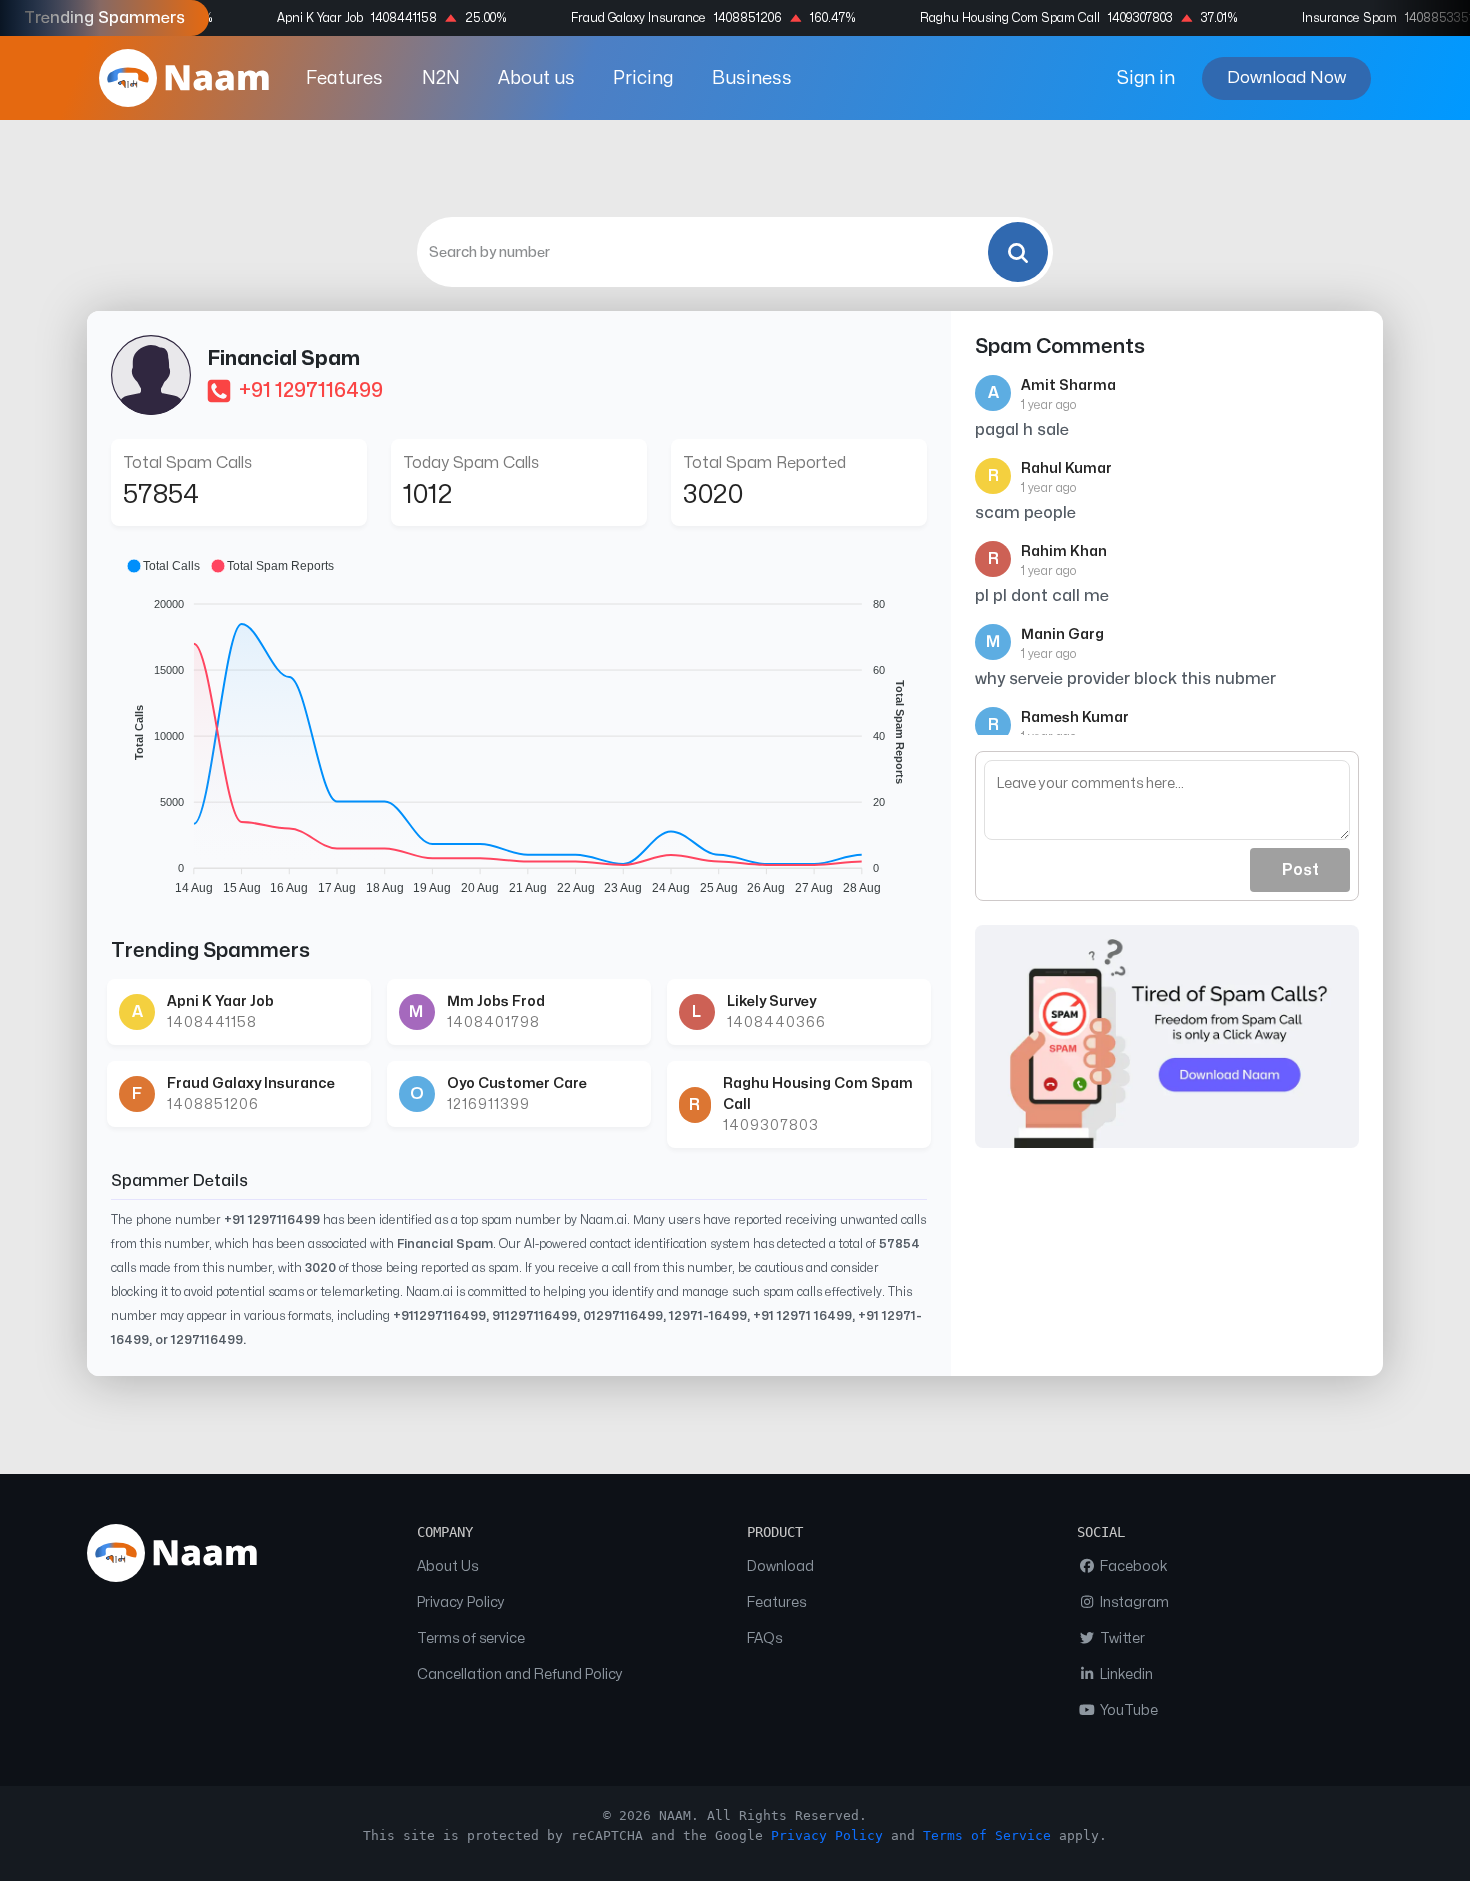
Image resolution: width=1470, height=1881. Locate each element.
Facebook (1132, 1566)
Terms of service (471, 1638)
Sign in (1146, 78)
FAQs (764, 1638)
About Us (447, 1566)
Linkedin (1125, 1674)
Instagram (1133, 1602)
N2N (441, 78)
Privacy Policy (461, 1602)
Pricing (643, 78)
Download (780, 1566)
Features (344, 78)
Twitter (1121, 1638)
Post (1300, 870)
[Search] (1018, 252)
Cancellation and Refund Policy (520, 1674)
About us (536, 78)
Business (752, 78)
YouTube (1127, 1710)
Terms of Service (987, 1835)
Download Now (1286, 77)
